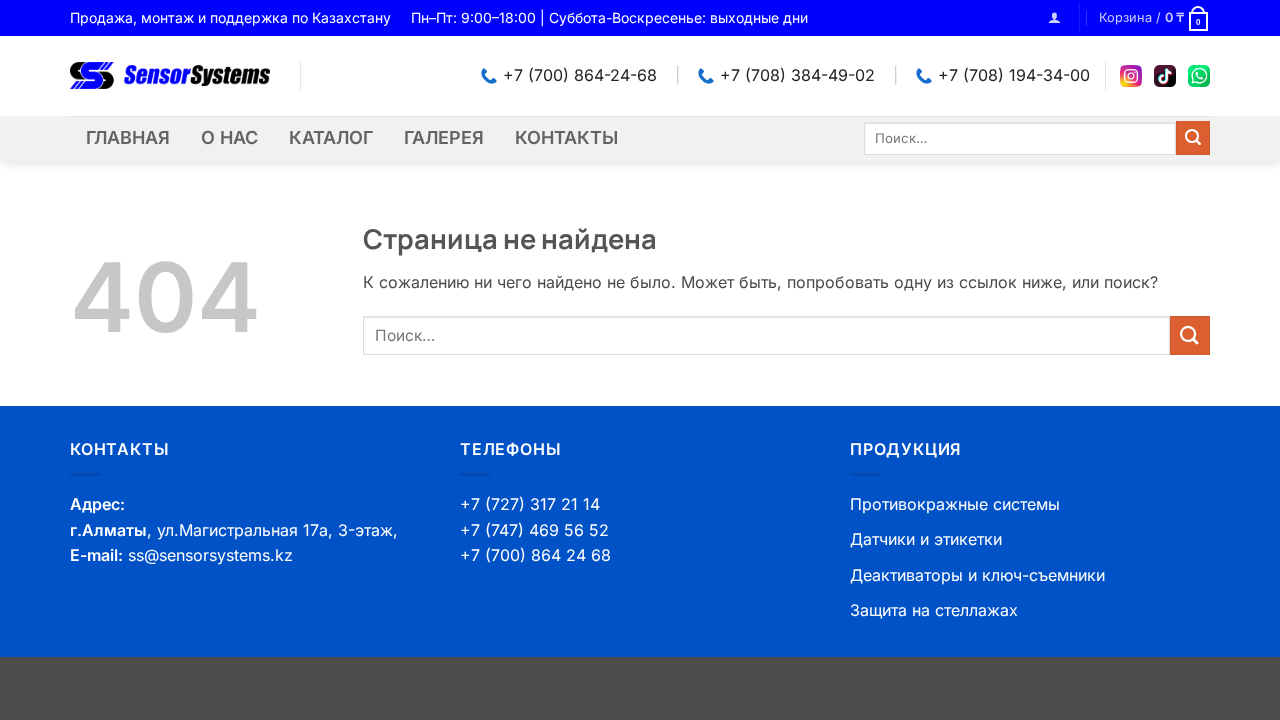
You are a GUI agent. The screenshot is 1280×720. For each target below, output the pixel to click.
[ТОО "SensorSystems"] (170, 75)
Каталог (331, 137)
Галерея (444, 137)
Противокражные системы (955, 504)
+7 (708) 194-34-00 (1014, 75)
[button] (1054, 17)
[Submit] (1193, 138)
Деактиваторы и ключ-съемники (977, 575)
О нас (229, 137)
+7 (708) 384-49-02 (797, 75)
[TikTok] (1165, 76)
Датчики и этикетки (926, 539)
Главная (128, 137)
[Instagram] (1131, 76)
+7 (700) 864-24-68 (580, 75)
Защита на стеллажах (934, 610)
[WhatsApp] (1199, 76)
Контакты (566, 137)
